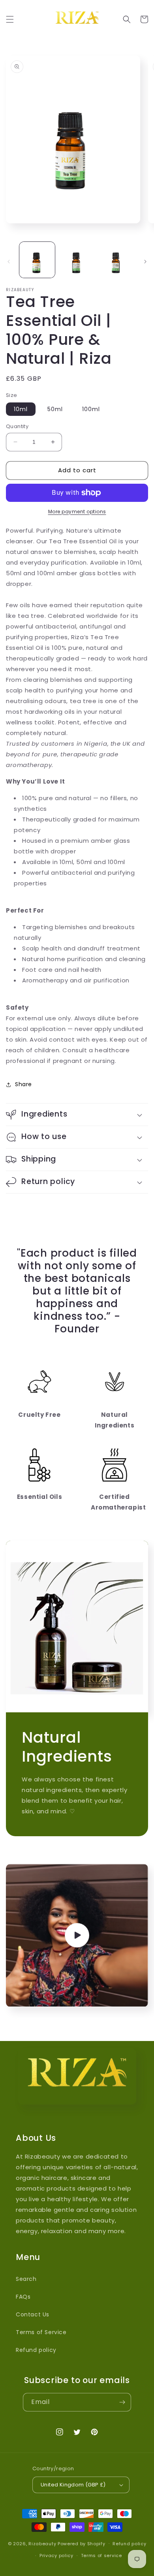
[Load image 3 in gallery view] (116, 260)
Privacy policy (56, 2555)
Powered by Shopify (82, 2543)
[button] (10, 19)
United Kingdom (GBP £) (73, 2485)
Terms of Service (41, 2332)
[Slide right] (145, 262)
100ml (91, 409)
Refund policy (36, 2350)
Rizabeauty (42, 2543)
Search (26, 2279)
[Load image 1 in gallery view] (37, 260)
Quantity (17, 426)
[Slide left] (9, 262)
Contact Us (33, 2314)
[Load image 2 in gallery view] (77, 260)
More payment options (77, 512)
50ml (55, 409)
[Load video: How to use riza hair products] (77, 1935)
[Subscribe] (122, 2402)
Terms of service (101, 2555)
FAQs (23, 2297)
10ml (21, 409)
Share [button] (23, 1084)
